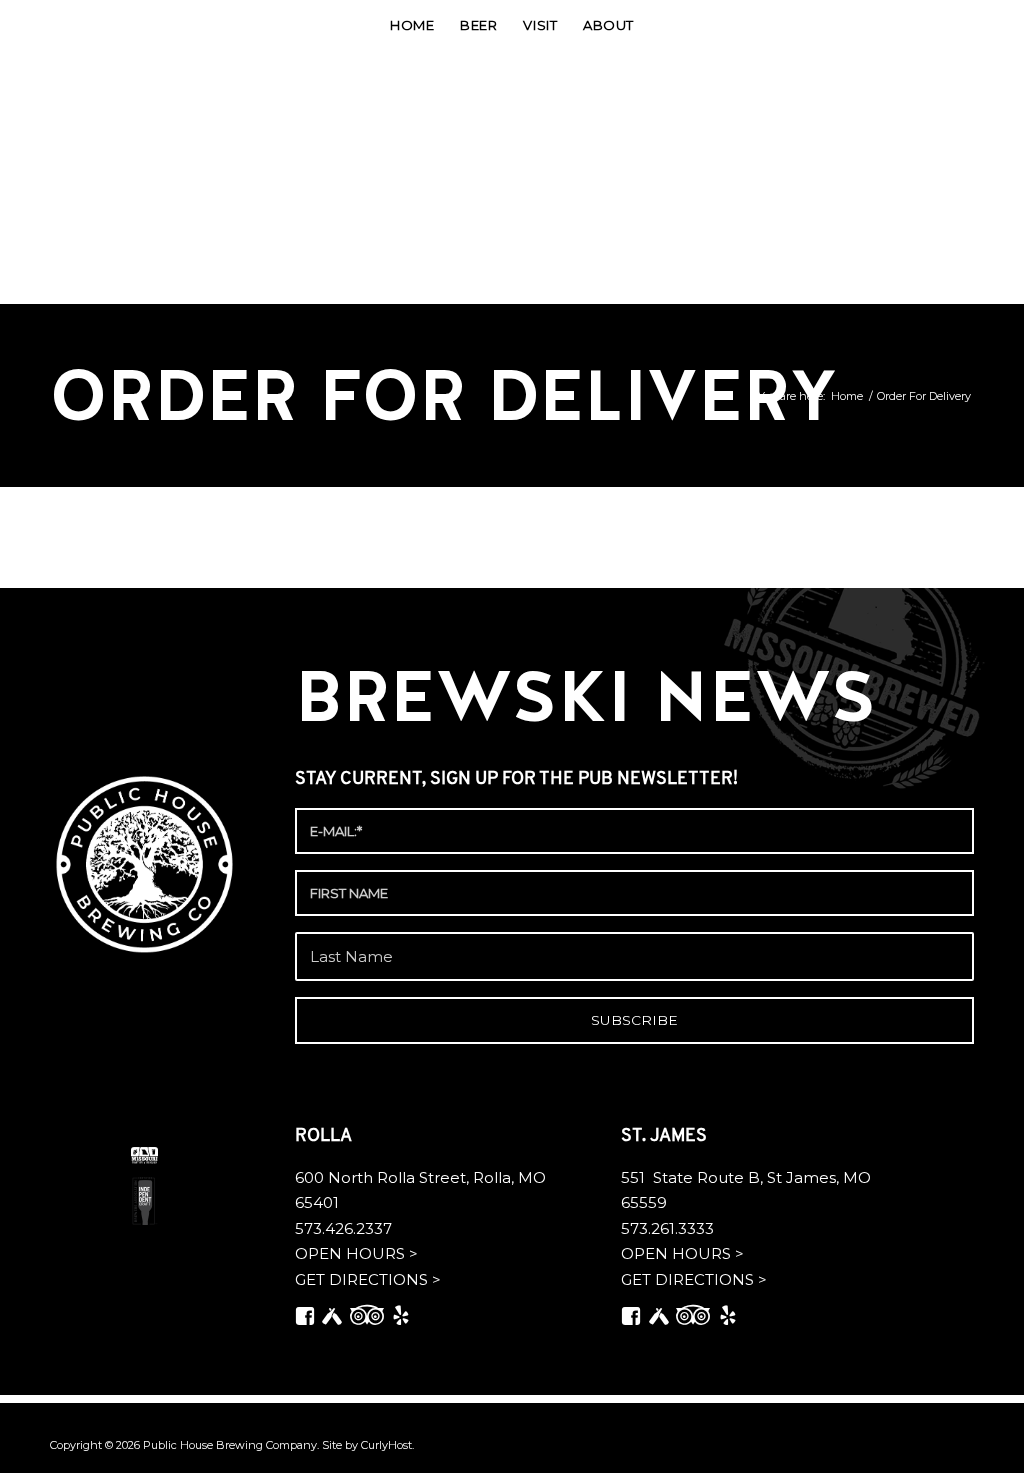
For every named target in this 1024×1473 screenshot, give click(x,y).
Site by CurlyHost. (368, 1445)
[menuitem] (412, 25)
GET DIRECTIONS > (368, 1279)
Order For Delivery (443, 395)
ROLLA (325, 1137)
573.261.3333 (667, 1228)
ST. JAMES (666, 1137)
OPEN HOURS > (356, 1253)
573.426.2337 (343, 1228)
